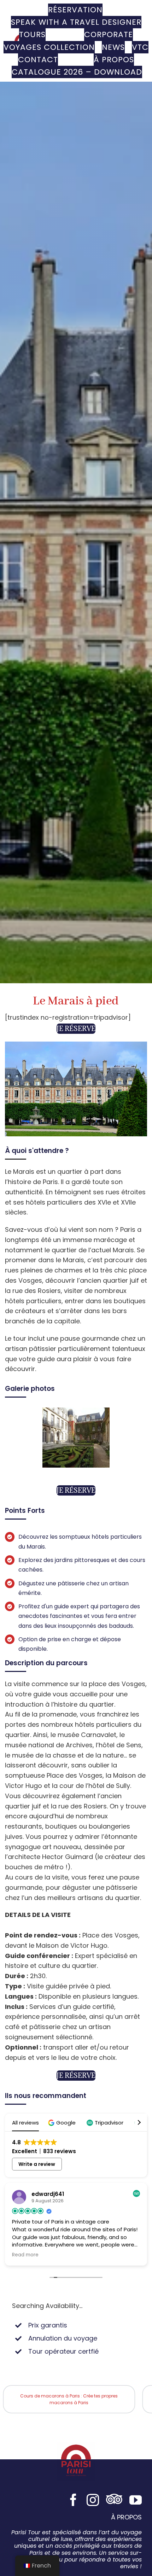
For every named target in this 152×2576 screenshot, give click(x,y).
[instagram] (93, 2500)
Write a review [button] (37, 2164)
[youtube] (136, 2500)
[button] (63, 2123)
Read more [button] (25, 2255)
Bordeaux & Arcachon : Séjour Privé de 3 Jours (69, 2399)
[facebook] (73, 2500)
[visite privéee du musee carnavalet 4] (76, 1412)
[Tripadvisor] (114, 2500)
